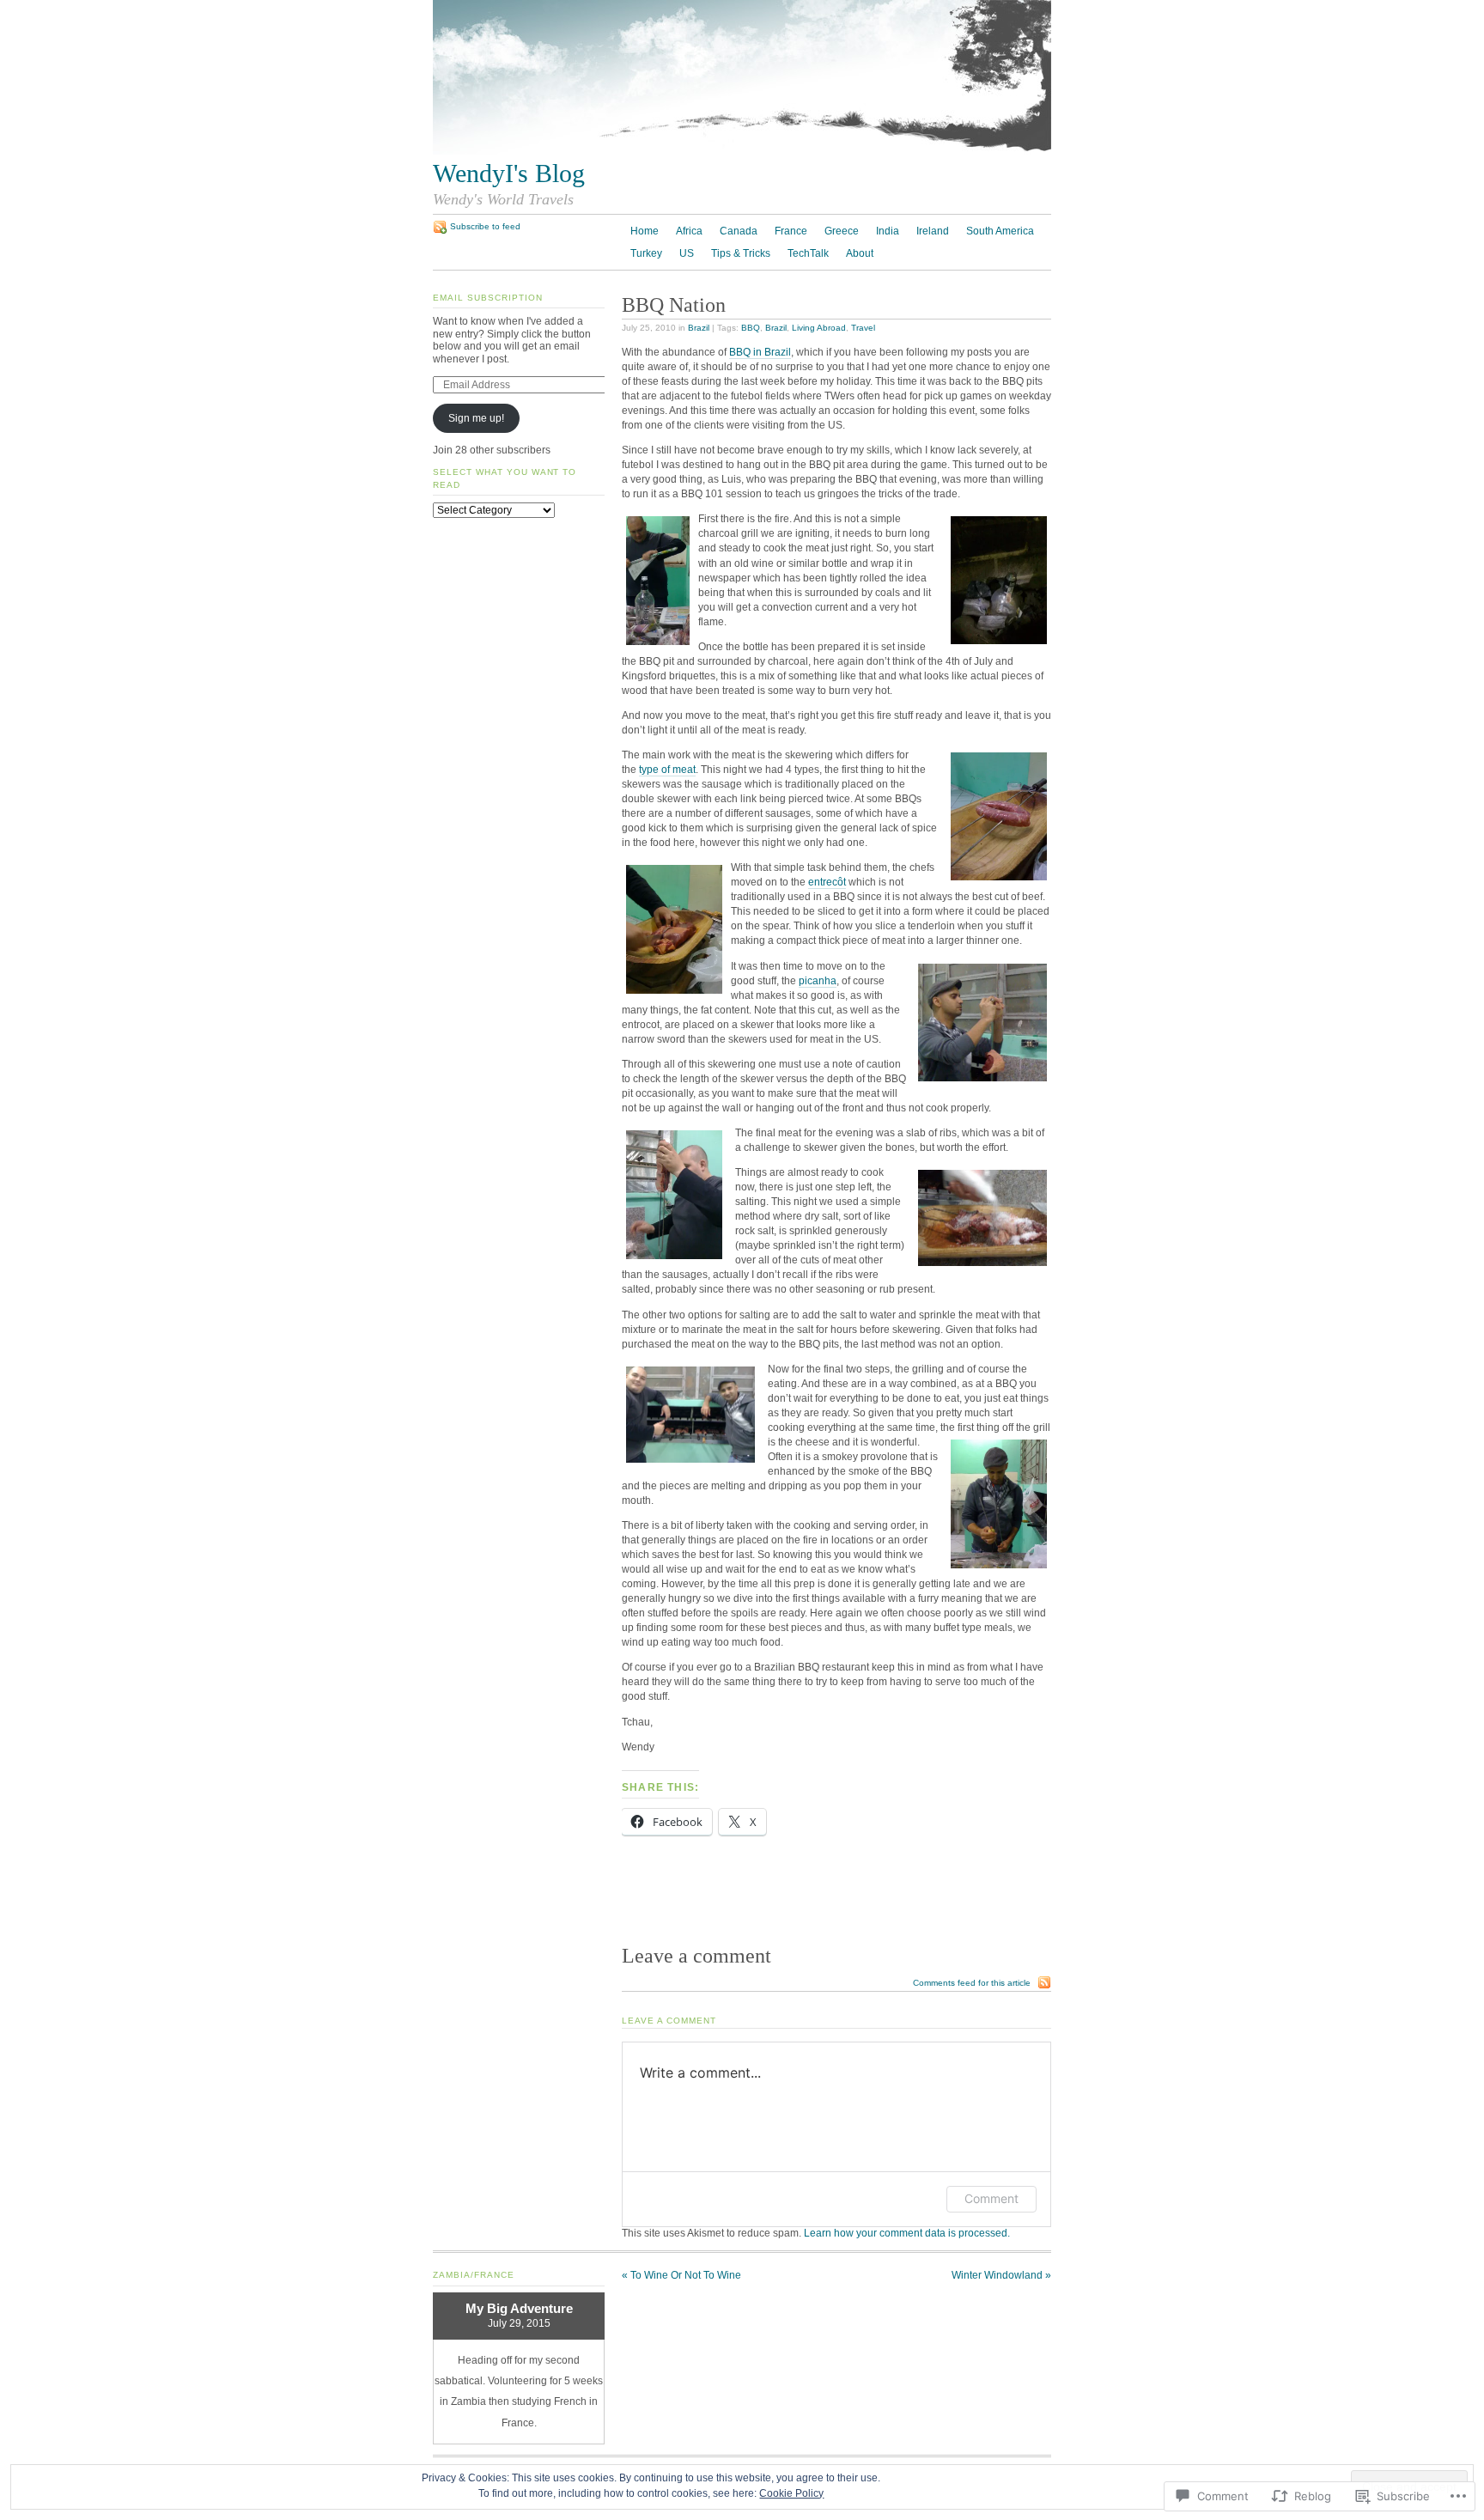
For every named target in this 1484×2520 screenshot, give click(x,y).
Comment (991, 2198)
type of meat (667, 770)
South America (1000, 231)
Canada (739, 231)
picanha (818, 981)
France (791, 231)
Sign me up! (476, 418)
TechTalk (808, 253)
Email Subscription (488, 298)
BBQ (751, 328)
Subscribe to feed (485, 226)
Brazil (699, 328)
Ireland (933, 231)
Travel (863, 328)
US (687, 253)
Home (645, 231)
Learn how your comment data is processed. (907, 2233)
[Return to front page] (742, 151)
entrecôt (827, 882)
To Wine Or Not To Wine (681, 2275)
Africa (689, 231)
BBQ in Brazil (760, 352)
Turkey (646, 253)
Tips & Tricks (741, 253)
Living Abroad (819, 328)
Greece (842, 231)
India (888, 231)
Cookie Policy (791, 2493)
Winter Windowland (1001, 2275)
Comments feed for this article (972, 1983)
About (860, 253)
